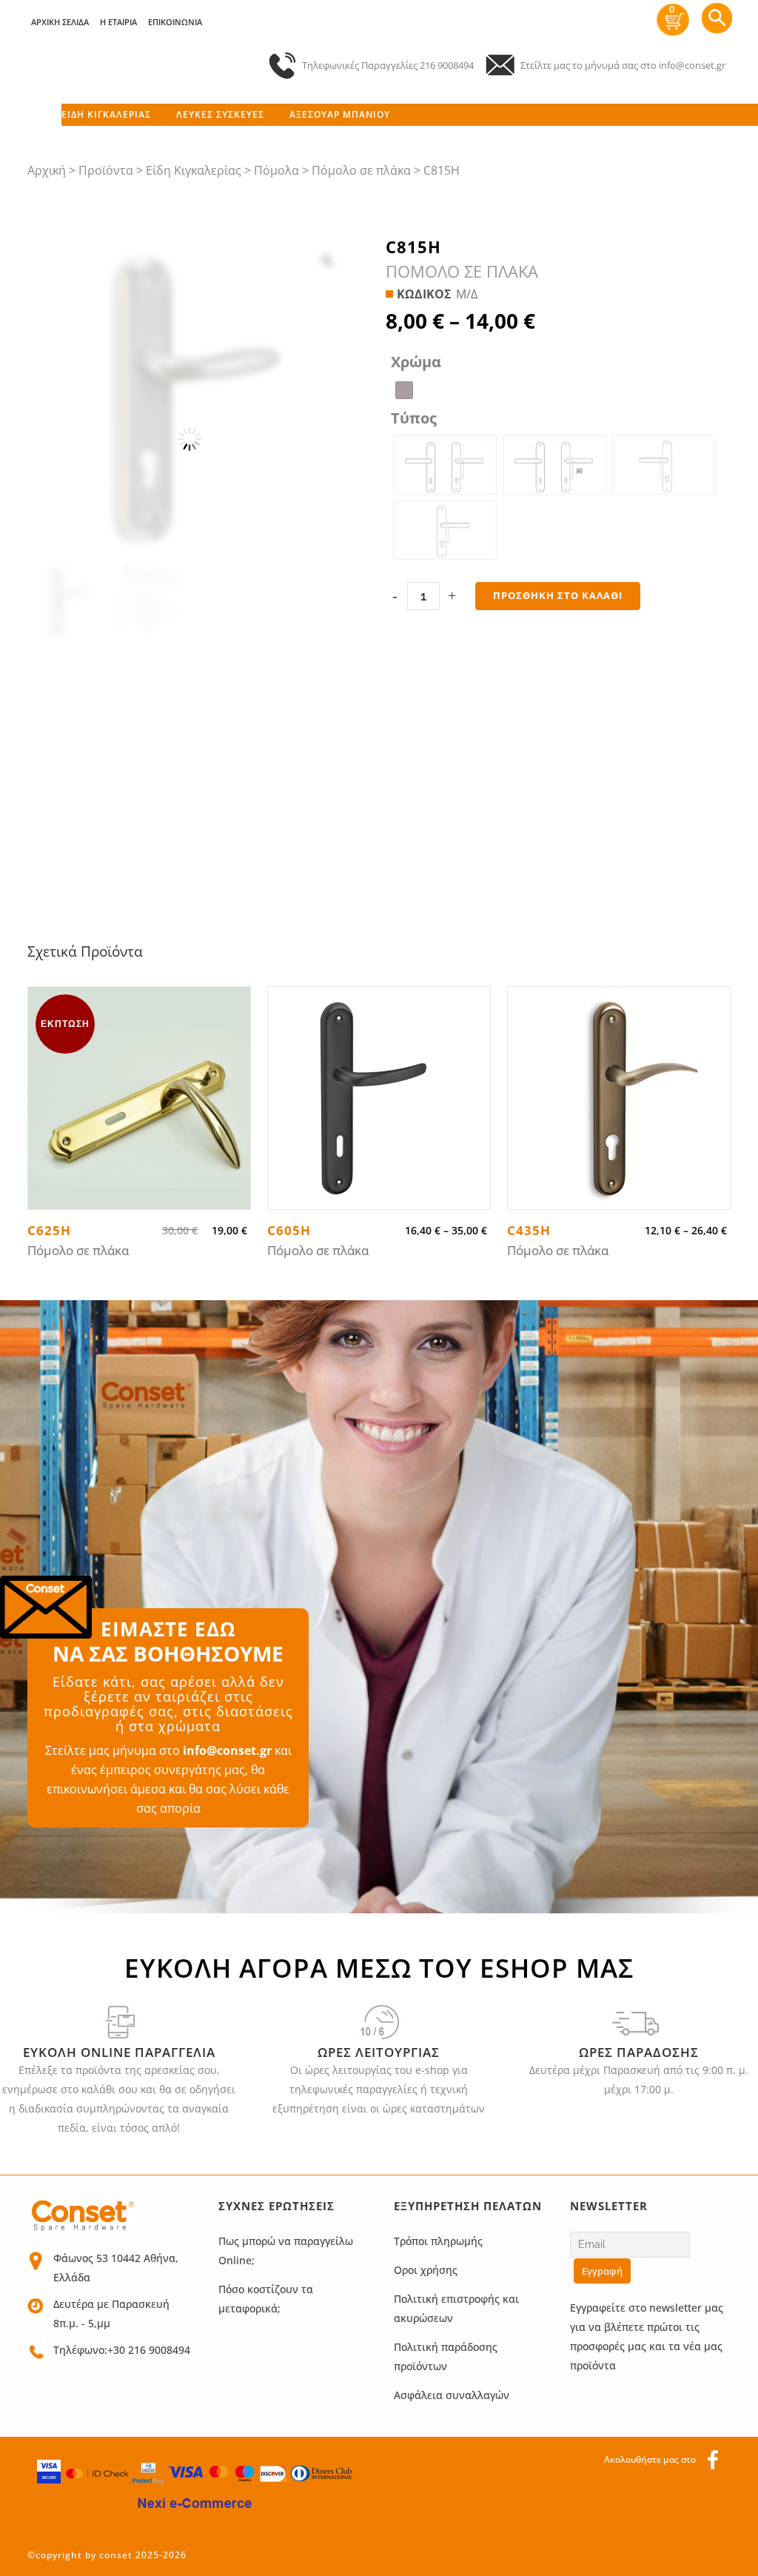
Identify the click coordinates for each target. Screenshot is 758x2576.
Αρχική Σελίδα (60, 22)
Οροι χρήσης (426, 2270)
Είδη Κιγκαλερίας (194, 170)
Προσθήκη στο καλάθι (558, 595)
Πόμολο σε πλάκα (361, 170)
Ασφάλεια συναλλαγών (452, 2395)
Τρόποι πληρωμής (438, 2241)
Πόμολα (276, 170)
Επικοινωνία (175, 22)
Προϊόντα (106, 170)
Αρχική (47, 170)
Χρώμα (416, 362)
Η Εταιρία (118, 22)
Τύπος (414, 418)
